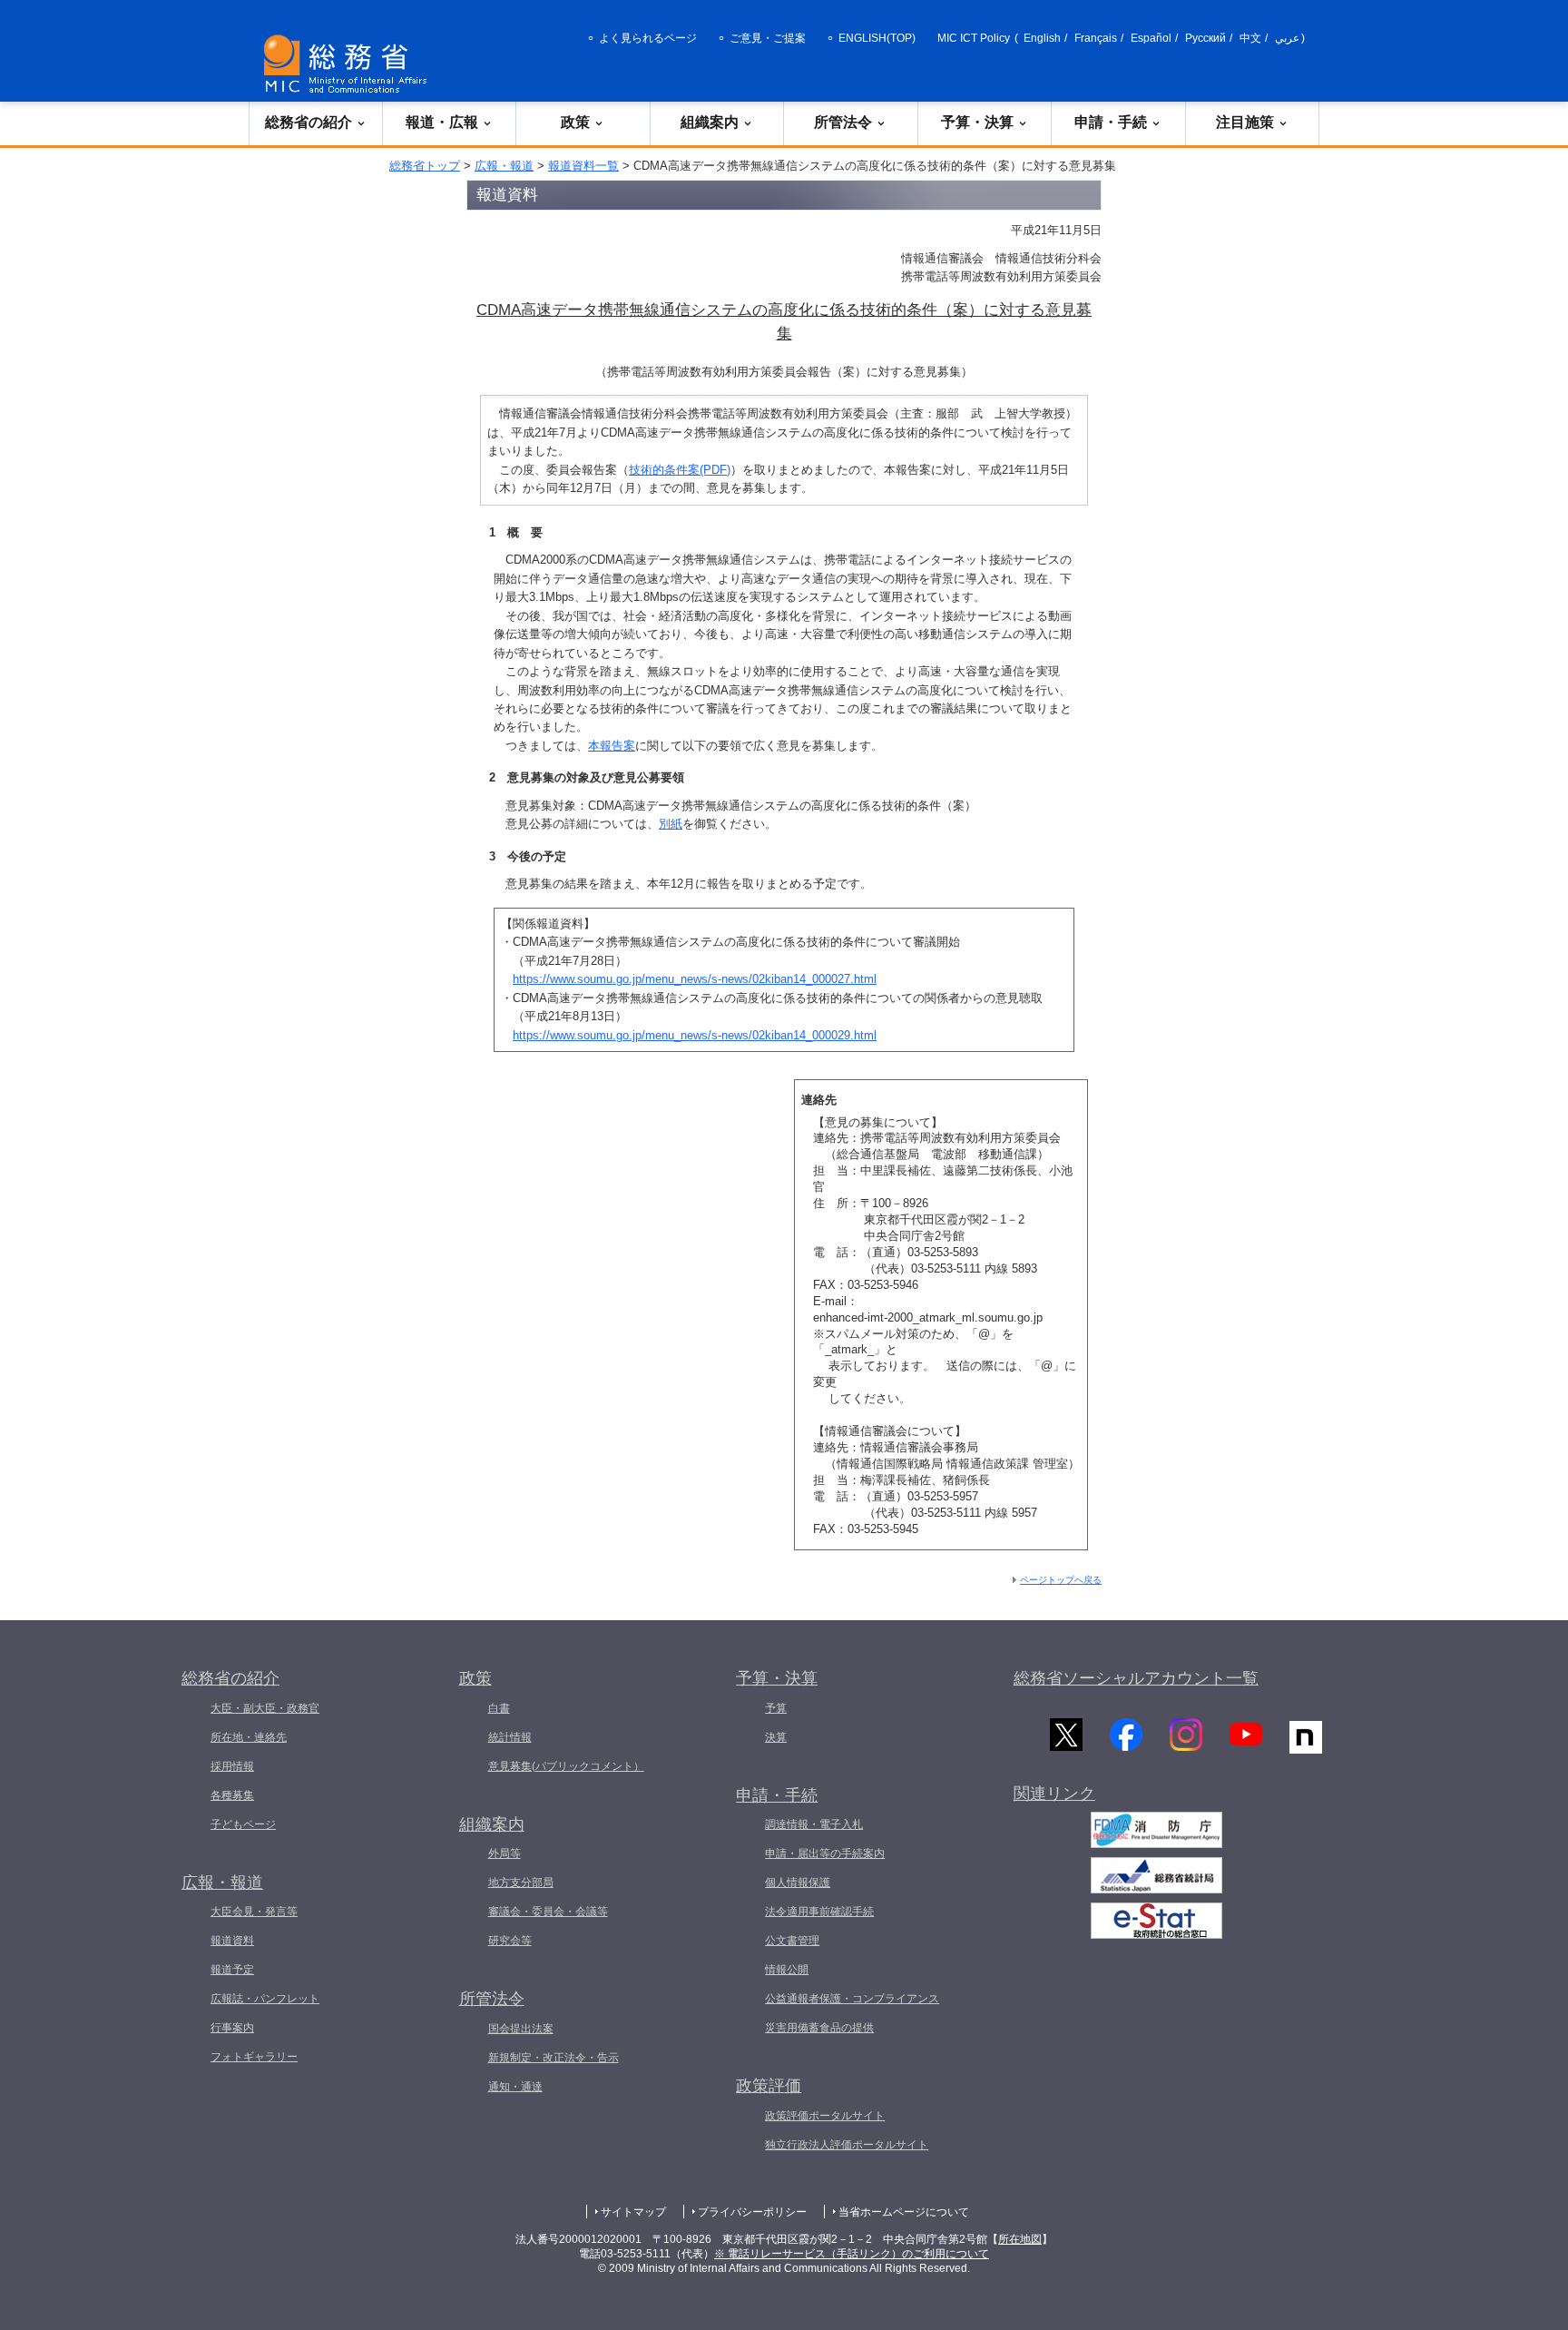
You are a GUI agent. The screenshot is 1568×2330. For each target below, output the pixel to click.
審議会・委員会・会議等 (548, 1912)
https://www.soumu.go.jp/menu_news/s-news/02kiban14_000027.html (695, 979)
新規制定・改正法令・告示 (554, 2058)
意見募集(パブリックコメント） (566, 1766)
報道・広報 (442, 122)
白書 (499, 1708)
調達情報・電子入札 (814, 1824)
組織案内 (710, 122)
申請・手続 (1111, 122)
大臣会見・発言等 (254, 1912)
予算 (776, 1708)
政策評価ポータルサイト (825, 2116)
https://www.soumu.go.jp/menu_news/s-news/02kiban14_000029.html (695, 1035)
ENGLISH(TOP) (877, 38)
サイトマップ (633, 2212)
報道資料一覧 (583, 166)
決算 (776, 1737)
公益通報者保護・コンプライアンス (852, 1999)
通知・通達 (515, 2087)
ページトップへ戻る (1061, 1580)
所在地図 (1020, 2239)
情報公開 (787, 1970)
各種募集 (232, 1795)
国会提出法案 (521, 2029)
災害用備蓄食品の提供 (819, 2028)
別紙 (671, 824)
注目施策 (1245, 122)
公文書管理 (792, 1941)
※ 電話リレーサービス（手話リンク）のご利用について (852, 2254)
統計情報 (510, 1737)
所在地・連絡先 (249, 1737)
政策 (575, 122)
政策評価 (769, 2086)
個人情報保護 (798, 1883)
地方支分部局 (521, 1883)
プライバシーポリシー (752, 2212)
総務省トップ (425, 166)
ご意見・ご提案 (768, 38)
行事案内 (232, 2028)
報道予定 (232, 1970)
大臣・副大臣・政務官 (265, 1708)
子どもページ (243, 1824)
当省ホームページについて (904, 2212)
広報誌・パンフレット (265, 1999)
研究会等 (510, 1941)
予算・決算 (977, 122)
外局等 (505, 1853)
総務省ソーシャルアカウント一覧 (1136, 1678)
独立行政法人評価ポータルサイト (847, 2145)
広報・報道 (504, 166)
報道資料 (232, 1941)
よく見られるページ (648, 38)
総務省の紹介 (309, 122)
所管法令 (843, 122)
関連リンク (1054, 1794)
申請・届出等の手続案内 (825, 1853)
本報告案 (612, 746)
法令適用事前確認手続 (819, 1912)
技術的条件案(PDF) (680, 470)
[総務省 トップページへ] (349, 64)
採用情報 (232, 1766)
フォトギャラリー (254, 2057)
